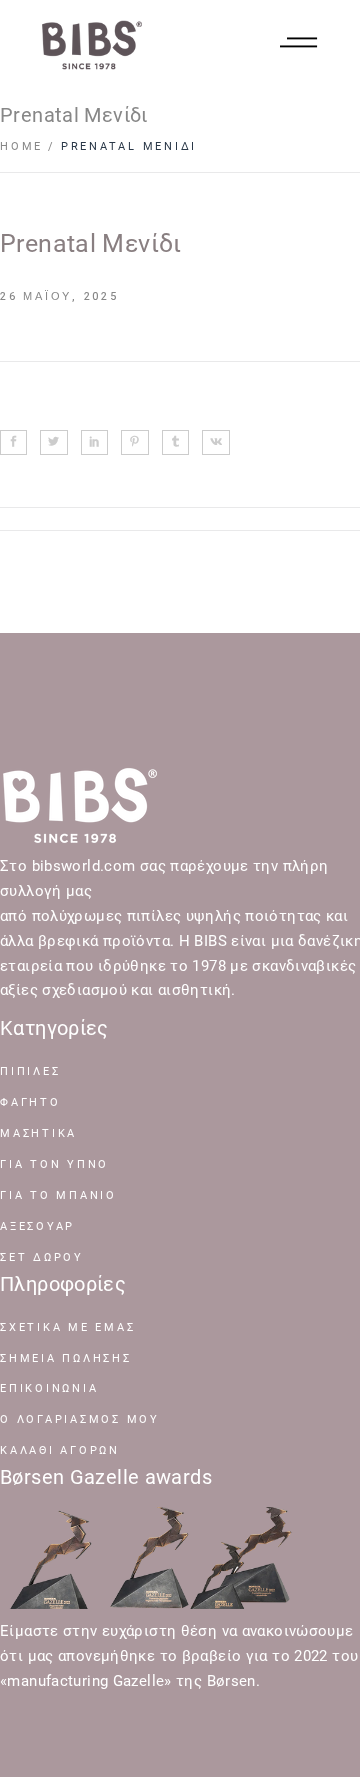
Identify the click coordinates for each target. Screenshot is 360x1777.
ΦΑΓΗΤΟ (30, 1102)
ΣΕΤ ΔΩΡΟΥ (42, 1257)
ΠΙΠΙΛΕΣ (30, 1071)
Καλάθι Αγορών (60, 1450)
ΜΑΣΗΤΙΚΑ (38, 1133)
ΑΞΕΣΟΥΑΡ (37, 1226)
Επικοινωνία (49, 1388)
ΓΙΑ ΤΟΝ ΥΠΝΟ (54, 1164)
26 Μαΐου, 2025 (59, 296)
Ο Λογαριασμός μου (80, 1419)
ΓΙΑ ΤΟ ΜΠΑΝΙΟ (58, 1195)
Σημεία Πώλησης (66, 1358)
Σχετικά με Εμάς (67, 1327)
